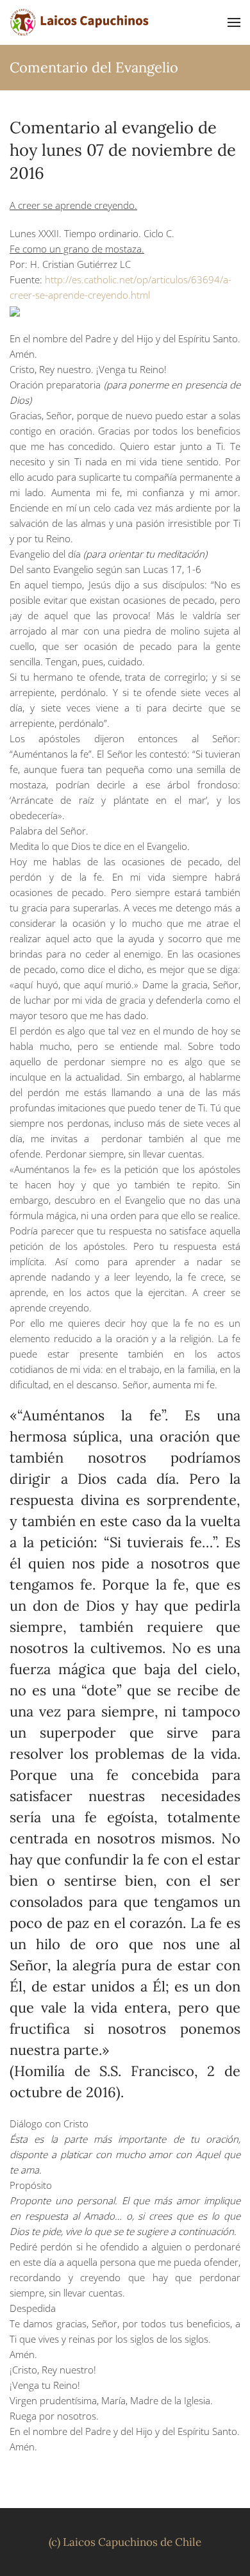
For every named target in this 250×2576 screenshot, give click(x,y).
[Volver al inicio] (80, 22)
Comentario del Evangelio (94, 67)
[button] (234, 22)
